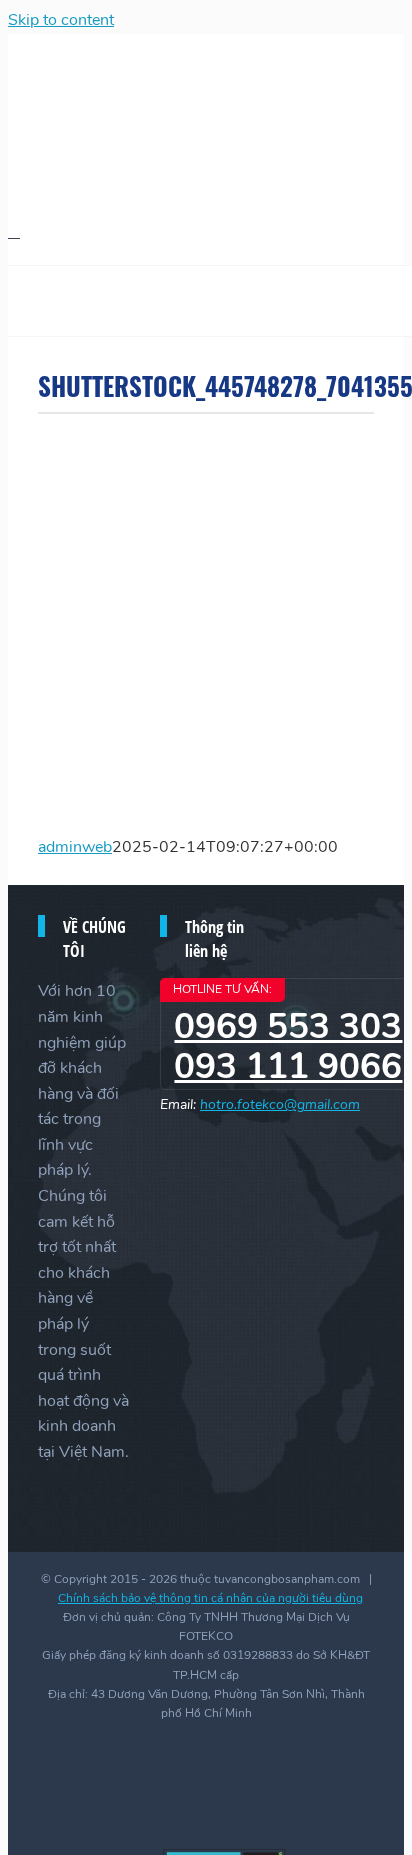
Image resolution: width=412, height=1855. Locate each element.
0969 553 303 (288, 1026)
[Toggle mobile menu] (14, 231)
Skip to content (61, 20)
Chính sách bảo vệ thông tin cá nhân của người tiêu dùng (210, 1598)
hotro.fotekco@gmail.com (280, 1104)
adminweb (75, 847)
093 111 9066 (288, 1066)
